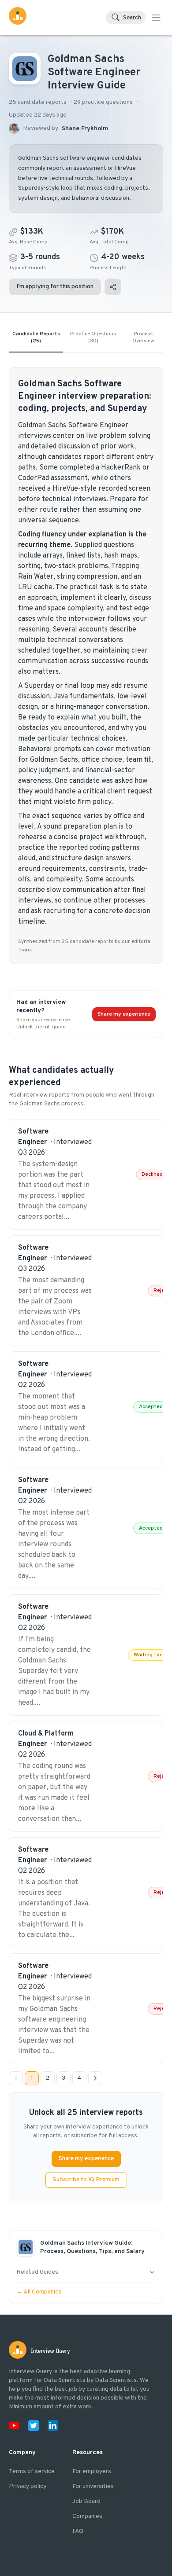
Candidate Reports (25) (36, 338)
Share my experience (124, 1014)
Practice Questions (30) (93, 338)
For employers (92, 2471)
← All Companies (39, 2292)
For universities (93, 2486)
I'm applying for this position (55, 287)
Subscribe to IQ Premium (86, 2180)
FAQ (78, 2531)
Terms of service (32, 2471)
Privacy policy (28, 2486)
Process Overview (143, 338)
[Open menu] (156, 18)
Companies (87, 2516)
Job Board (86, 2501)
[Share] (113, 287)
